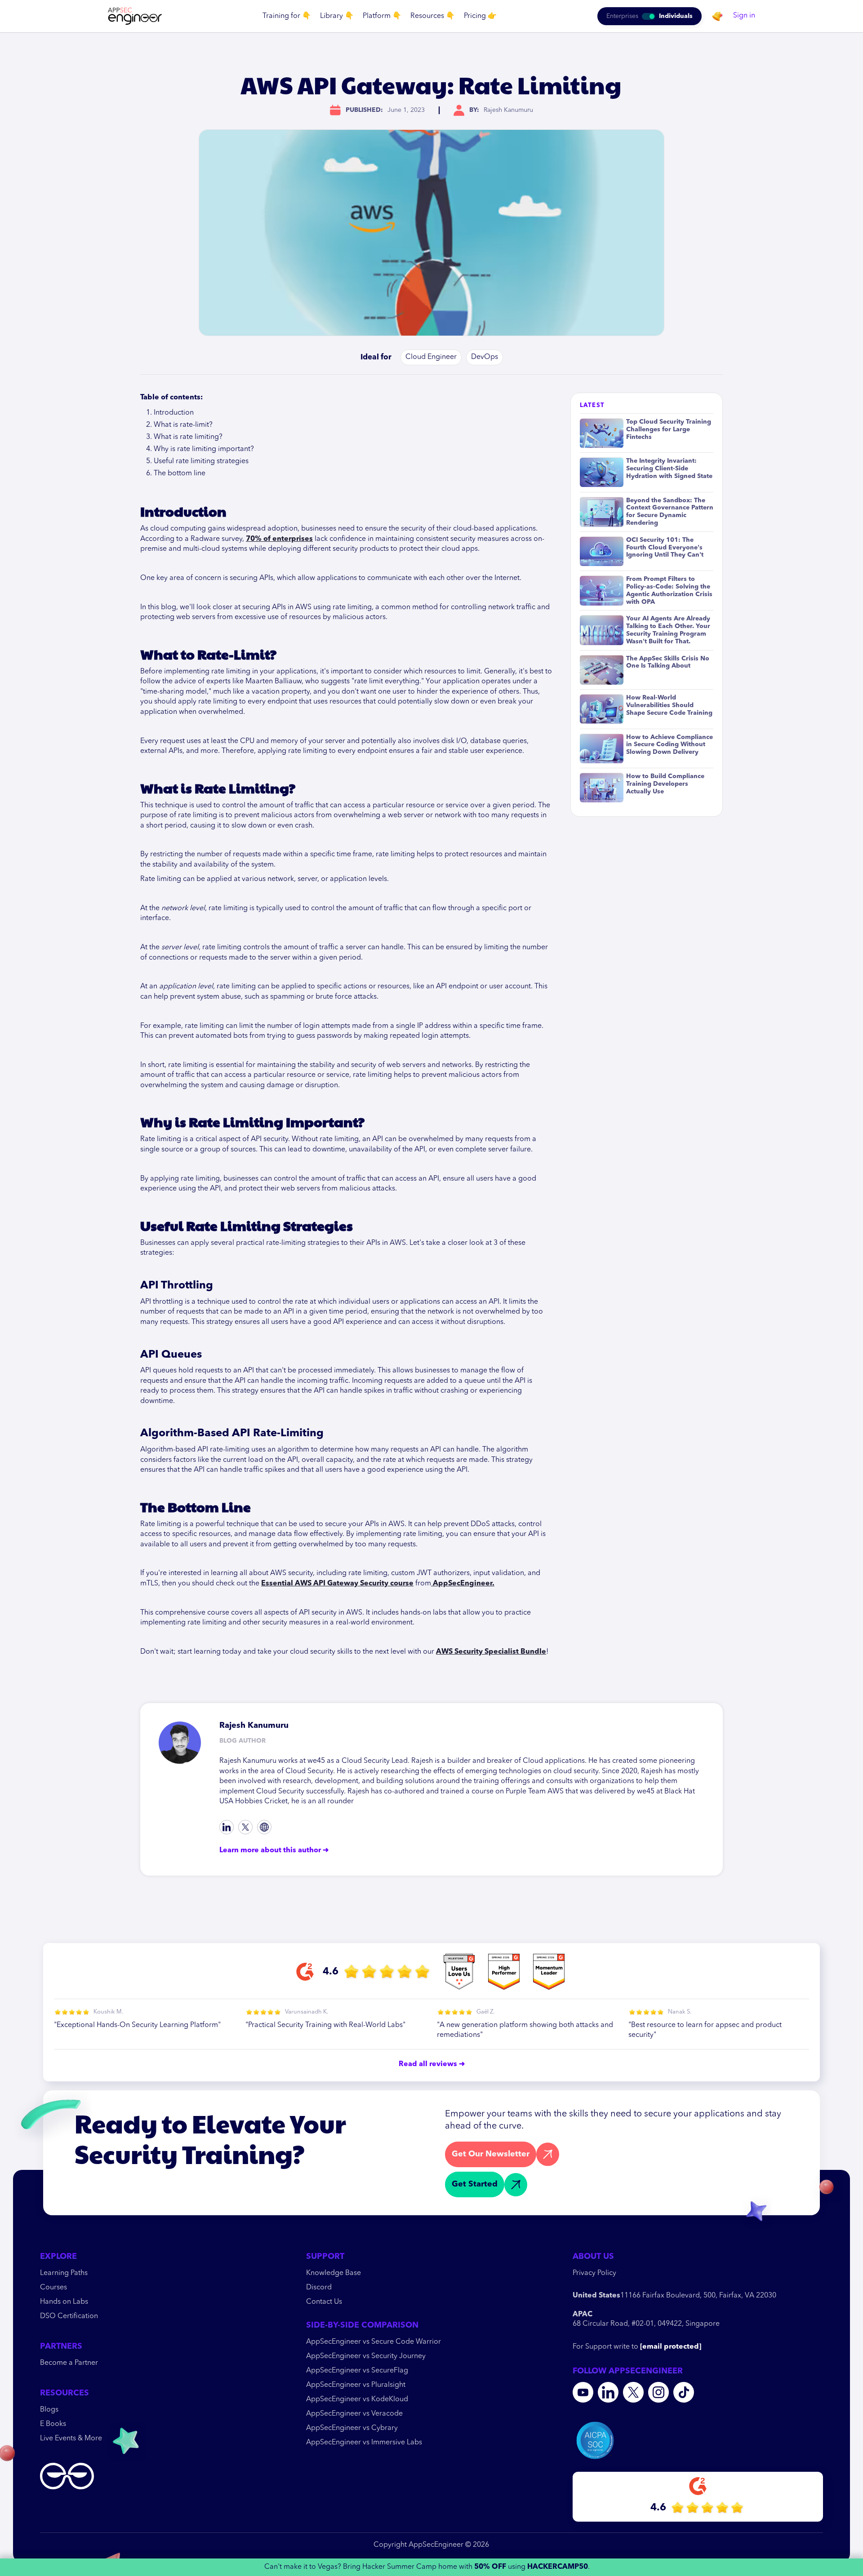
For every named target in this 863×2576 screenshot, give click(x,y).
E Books (53, 2424)
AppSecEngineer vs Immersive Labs (364, 2443)
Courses (53, 2288)
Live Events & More (71, 2439)
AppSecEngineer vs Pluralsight (356, 2385)
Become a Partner (69, 2363)
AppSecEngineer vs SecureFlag (357, 2371)
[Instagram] (658, 2392)
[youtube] (583, 2392)
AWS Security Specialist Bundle (491, 1652)
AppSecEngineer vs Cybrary (352, 2428)
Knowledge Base (334, 2273)
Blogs (49, 2410)
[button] (287, 16)
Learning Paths (64, 2273)
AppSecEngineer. (463, 1584)
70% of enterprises (279, 539)
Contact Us (324, 2302)
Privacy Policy (594, 2273)
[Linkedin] (227, 1827)
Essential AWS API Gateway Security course (337, 1584)
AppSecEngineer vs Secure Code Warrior (374, 2342)
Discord (319, 2288)
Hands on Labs (64, 2302)
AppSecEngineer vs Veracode (354, 2414)
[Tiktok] (264, 1827)
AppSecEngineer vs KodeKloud (357, 2399)
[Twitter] (245, 1827)
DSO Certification (69, 2316)
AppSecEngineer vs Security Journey (366, 2356)
